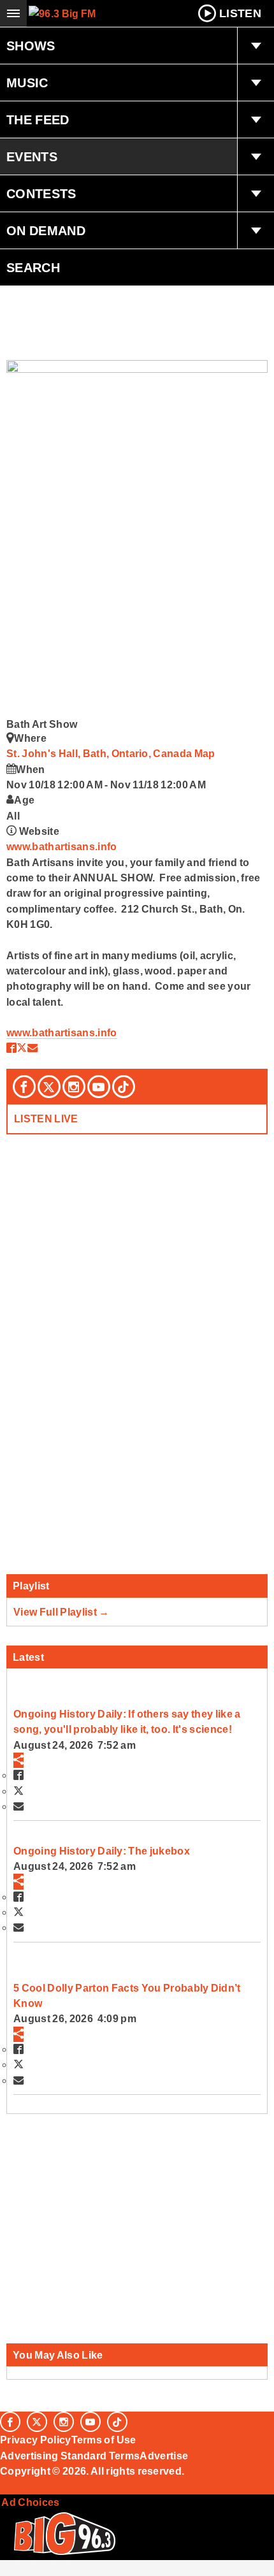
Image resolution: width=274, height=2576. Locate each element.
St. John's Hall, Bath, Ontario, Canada (100, 753)
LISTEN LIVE (46, 1118)
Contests (41, 194)
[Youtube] (99, 1087)
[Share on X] (22, 1048)
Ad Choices (30, 2502)
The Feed (38, 120)
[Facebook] (24, 1087)
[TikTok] (124, 1087)
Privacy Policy (36, 2440)
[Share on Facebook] (11, 1048)
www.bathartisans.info (62, 846)
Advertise (164, 2456)
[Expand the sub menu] (256, 46)
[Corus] (2, 2488)
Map (205, 753)
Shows (31, 46)
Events (32, 157)
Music (27, 83)
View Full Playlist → (61, 1612)
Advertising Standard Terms (70, 2456)
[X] (49, 1087)
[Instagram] (74, 1087)
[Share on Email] (32, 1048)
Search (33, 268)
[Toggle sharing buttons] (18, 1760)
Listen (240, 13)
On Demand (46, 231)
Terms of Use (104, 2440)
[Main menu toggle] (13, 13)
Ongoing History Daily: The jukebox (102, 1851)
